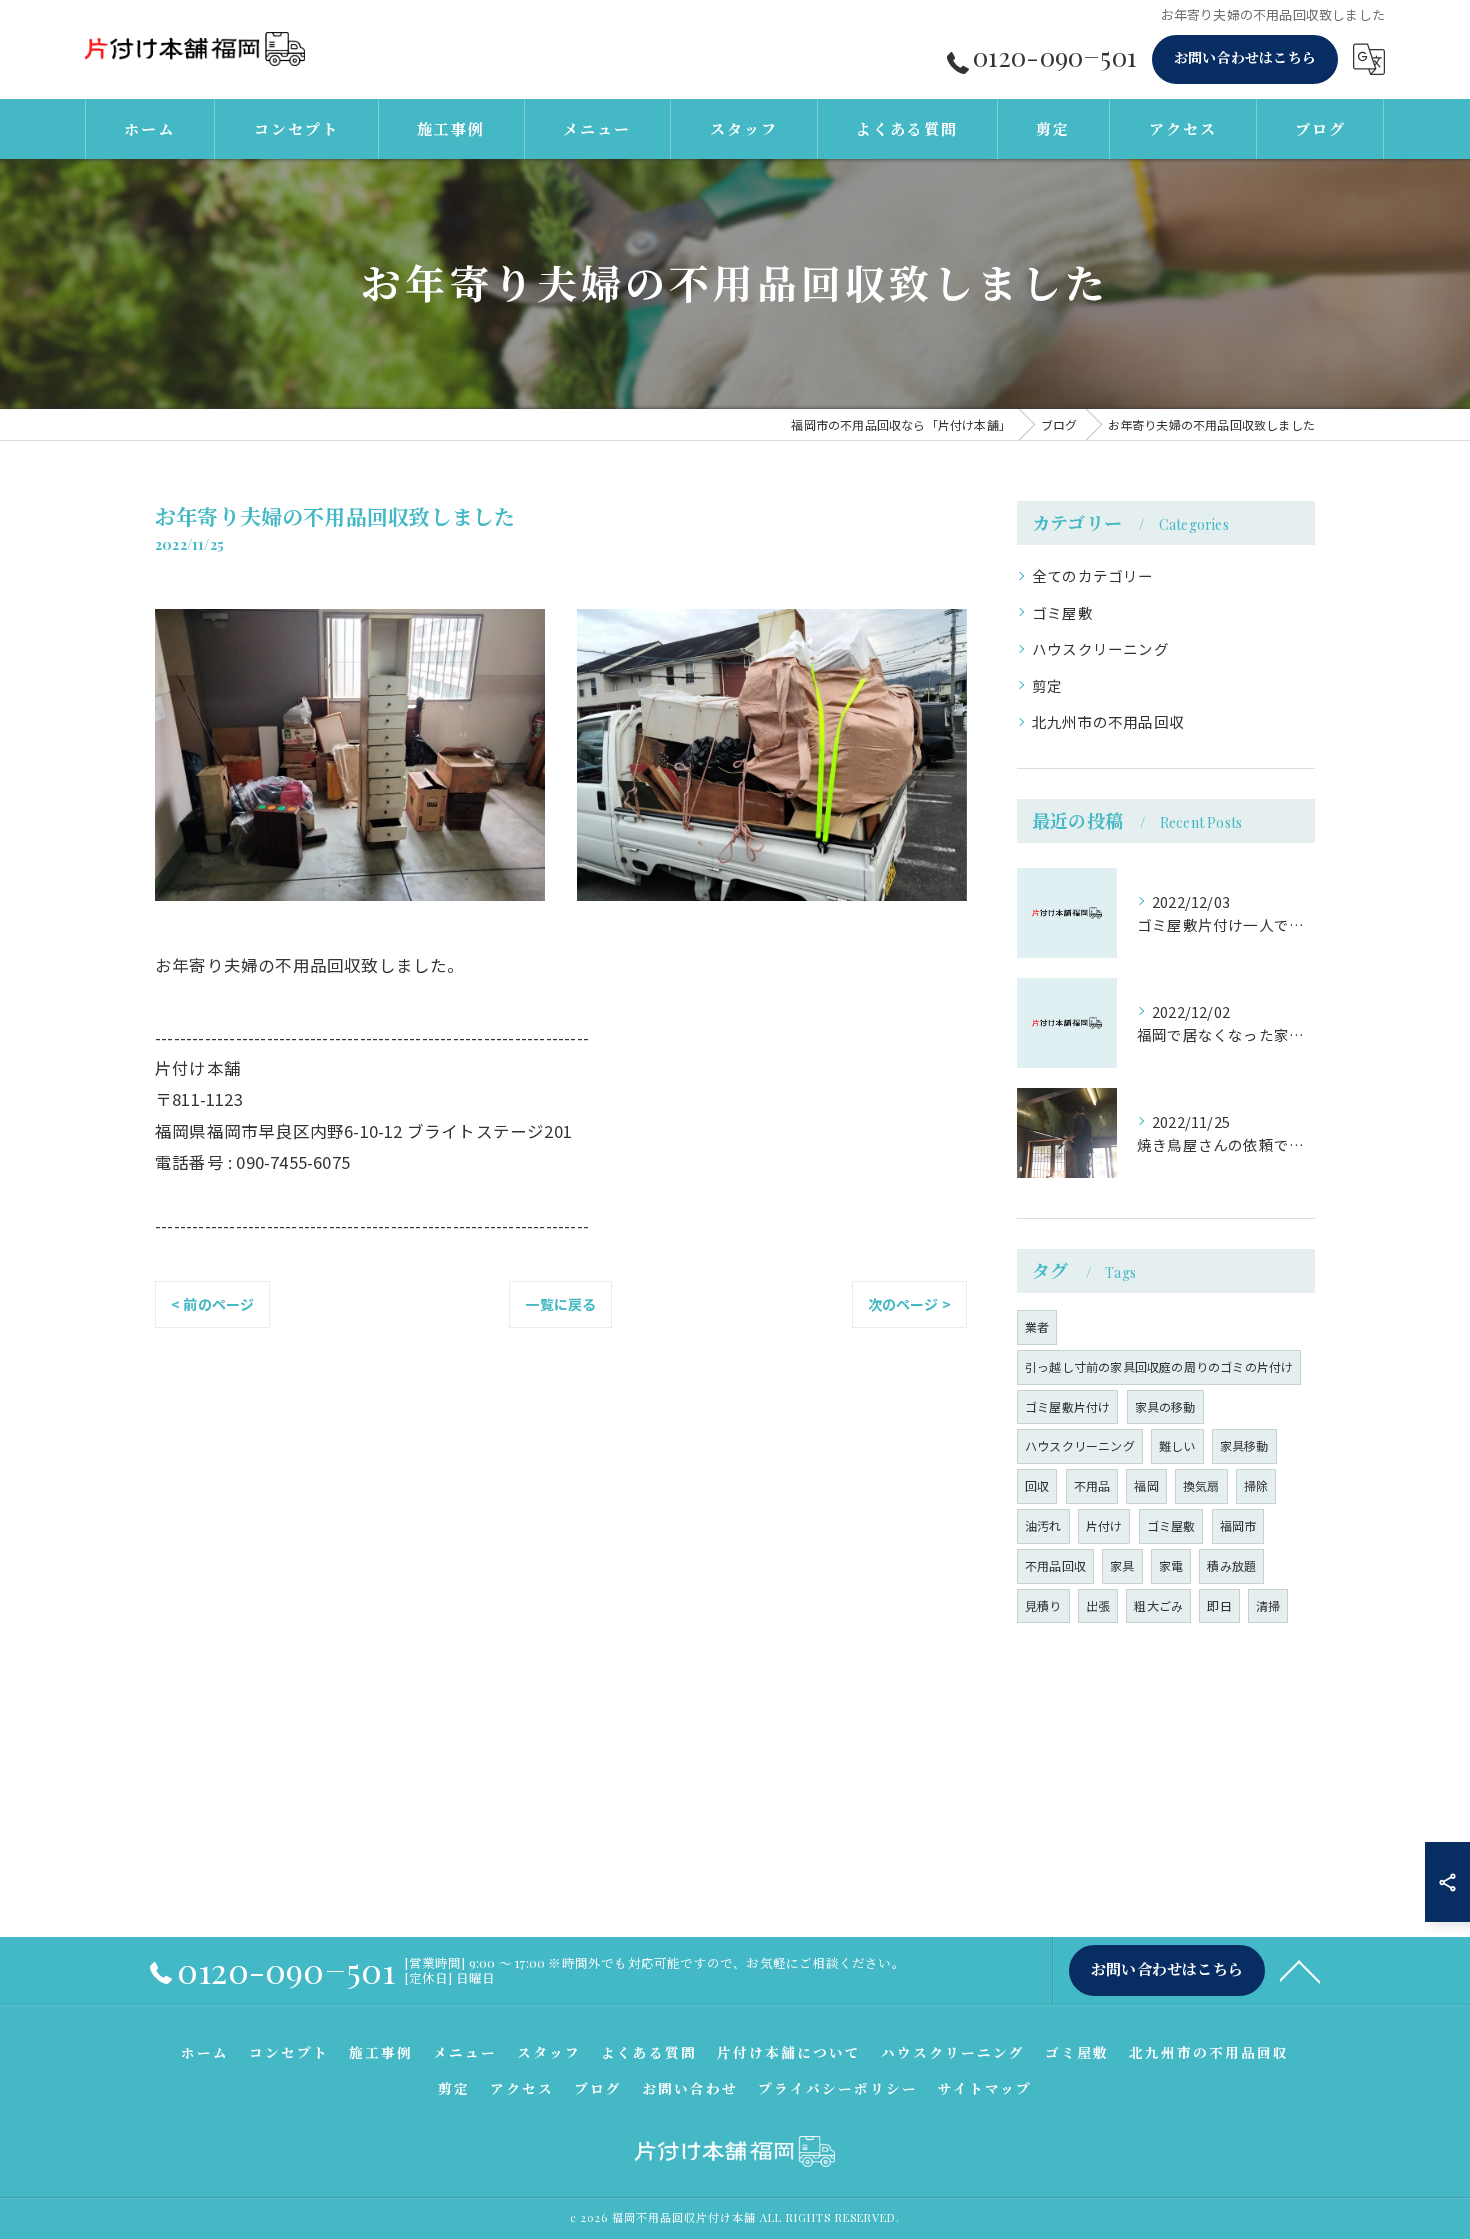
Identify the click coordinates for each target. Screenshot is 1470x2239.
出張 (1098, 1605)
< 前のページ (212, 1304)
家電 (1171, 1565)
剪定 (1047, 685)
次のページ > (909, 1304)
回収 (1037, 1485)
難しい (1177, 1445)
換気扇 (1201, 1485)
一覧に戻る (560, 1304)
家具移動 (1244, 1445)
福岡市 (1238, 1525)
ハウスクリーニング (1100, 648)
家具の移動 (1165, 1406)
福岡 (1146, 1485)
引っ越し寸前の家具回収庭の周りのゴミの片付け (1159, 1366)
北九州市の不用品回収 (1108, 721)
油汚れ (1043, 1525)
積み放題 (1231, 1565)
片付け (1104, 1525)
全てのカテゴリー (1093, 575)
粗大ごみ (1158, 1605)
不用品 (1092, 1485)
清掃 (1268, 1605)
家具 (1122, 1565)
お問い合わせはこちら (1245, 57)
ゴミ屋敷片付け (1067, 1406)
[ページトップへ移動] (1300, 1970)
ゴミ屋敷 (1062, 612)
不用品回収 (1055, 1565)
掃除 (1256, 1485)
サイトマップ (985, 2088)
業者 (1037, 1326)
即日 (1219, 1605)
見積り (1043, 1605)
